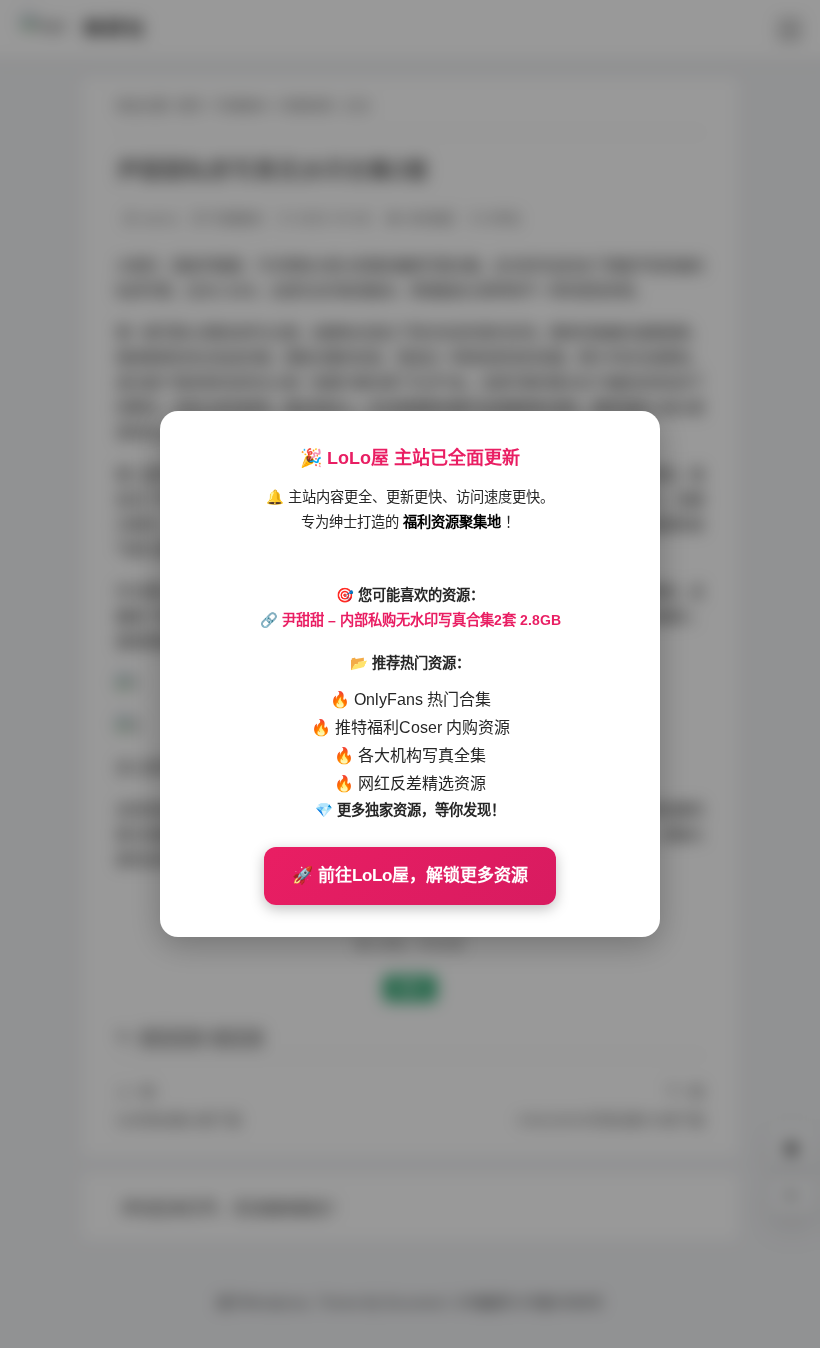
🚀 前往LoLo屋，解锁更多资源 (410, 875)
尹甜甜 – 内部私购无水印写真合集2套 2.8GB (421, 620)
